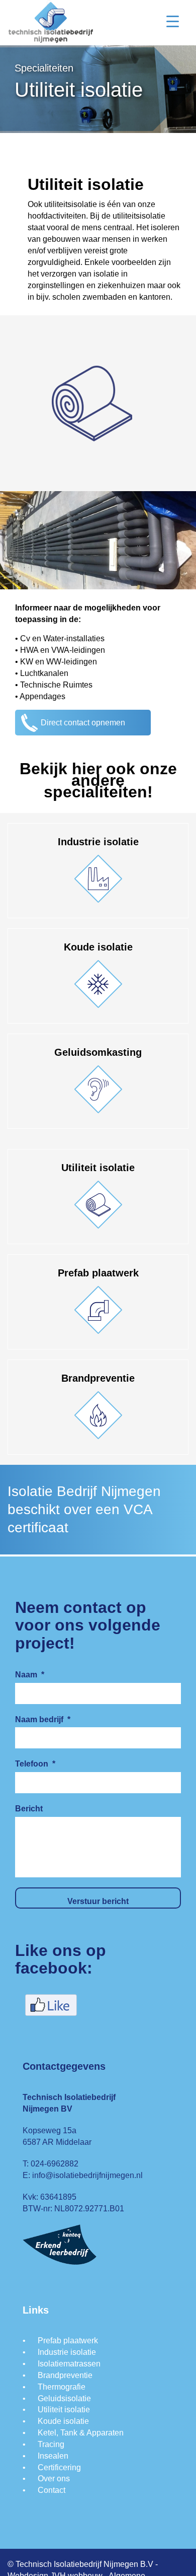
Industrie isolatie (67, 2352)
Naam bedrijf (43, 1719)
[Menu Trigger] (173, 21)
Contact (52, 2490)
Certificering (59, 2467)
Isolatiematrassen (69, 2364)
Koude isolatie (63, 2421)
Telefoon (35, 1764)
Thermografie (62, 2387)
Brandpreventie (65, 2375)
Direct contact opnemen (83, 723)
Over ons (54, 2479)
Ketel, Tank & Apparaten (81, 2433)
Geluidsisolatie (64, 2398)
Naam (30, 1675)
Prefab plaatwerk (68, 2341)
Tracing (51, 2444)
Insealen (53, 2456)
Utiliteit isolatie (64, 2410)
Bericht (29, 1809)
